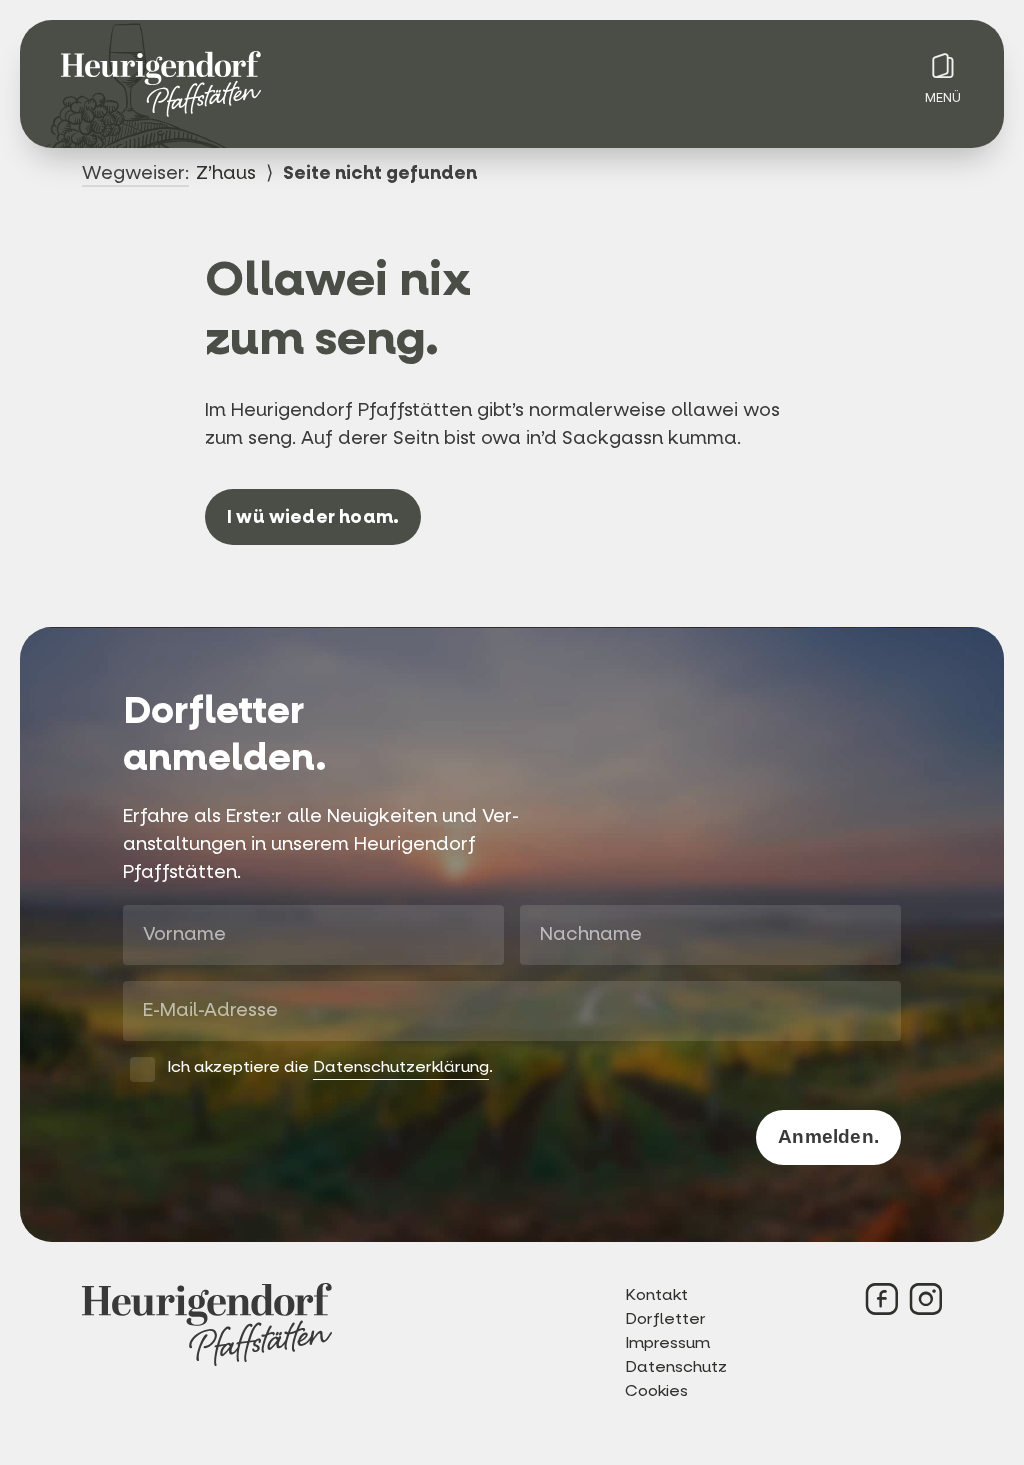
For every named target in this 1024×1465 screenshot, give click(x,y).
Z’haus (226, 173)
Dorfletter (665, 1318)
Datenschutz (676, 1366)
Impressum (667, 1342)
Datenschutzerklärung (401, 1066)
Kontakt (656, 1294)
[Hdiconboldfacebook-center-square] (882, 1299)
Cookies (656, 1390)
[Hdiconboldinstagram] (926, 1299)
